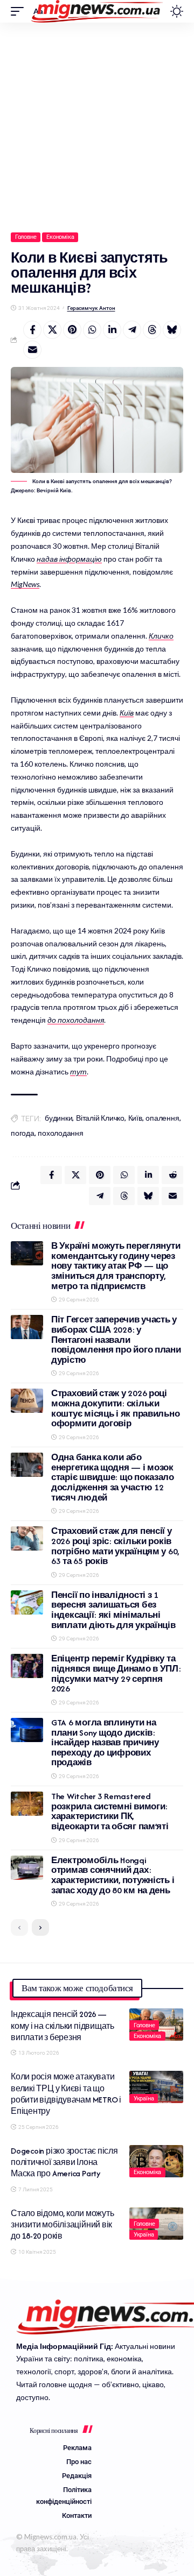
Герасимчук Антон (91, 308)
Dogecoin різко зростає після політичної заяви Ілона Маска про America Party (64, 2162)
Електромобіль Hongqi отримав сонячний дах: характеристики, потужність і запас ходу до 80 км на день (113, 1875)
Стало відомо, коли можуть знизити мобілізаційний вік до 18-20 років (62, 2225)
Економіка (60, 237)
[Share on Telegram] (132, 330)
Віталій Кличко (100, 1118)
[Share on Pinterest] (72, 330)
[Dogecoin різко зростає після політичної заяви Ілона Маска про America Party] (156, 2161)
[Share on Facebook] (32, 330)
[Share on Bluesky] (172, 330)
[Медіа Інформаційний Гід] (97, 11)
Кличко (161, 636)
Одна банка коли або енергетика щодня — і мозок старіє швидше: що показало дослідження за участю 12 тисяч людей (113, 1477)
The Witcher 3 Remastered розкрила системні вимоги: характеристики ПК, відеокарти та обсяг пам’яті (110, 1811)
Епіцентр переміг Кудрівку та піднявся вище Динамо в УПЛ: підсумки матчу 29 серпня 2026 (116, 1673)
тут (78, 1071)
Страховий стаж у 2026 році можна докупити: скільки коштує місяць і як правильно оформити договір (115, 1408)
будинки (58, 1118)
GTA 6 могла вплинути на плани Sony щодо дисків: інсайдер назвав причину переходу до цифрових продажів (105, 1743)
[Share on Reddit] (172, 1175)
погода (23, 1133)
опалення (162, 1118)
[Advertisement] (97, 125)
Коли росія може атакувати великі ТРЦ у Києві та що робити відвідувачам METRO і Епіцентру (66, 2094)
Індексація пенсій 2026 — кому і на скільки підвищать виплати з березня (63, 2026)
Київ (127, 713)
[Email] (32, 350)
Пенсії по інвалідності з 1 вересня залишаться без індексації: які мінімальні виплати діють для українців (113, 1610)
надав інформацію (69, 559)
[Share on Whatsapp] (92, 330)
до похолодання (76, 1020)
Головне (26, 237)
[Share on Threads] (152, 330)
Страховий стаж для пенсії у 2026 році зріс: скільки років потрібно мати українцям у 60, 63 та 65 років (115, 1546)
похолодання (60, 1133)
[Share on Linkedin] (112, 330)
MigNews (25, 584)
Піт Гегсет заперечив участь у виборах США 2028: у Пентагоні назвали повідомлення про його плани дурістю (116, 1340)
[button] (20, 11)
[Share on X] (52, 330)
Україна (144, 2099)
